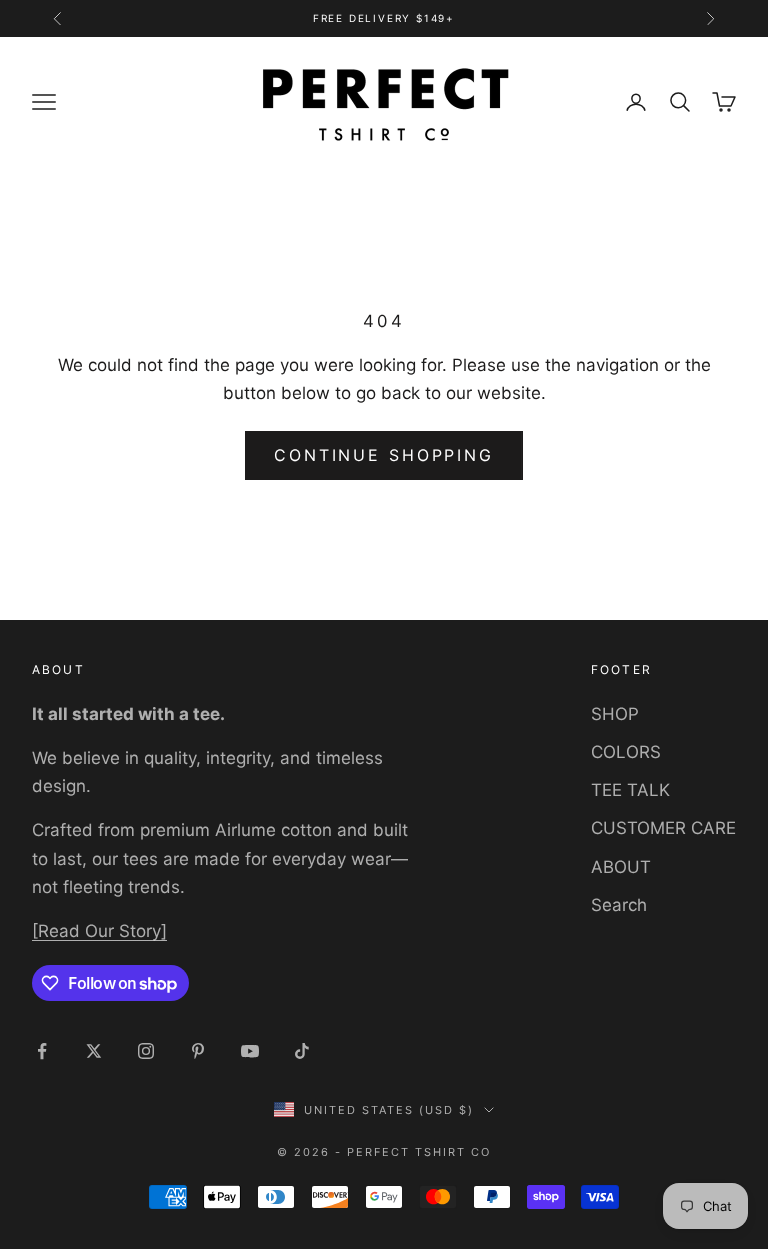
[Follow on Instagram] (146, 1051)
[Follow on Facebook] (42, 1051)
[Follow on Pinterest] (198, 1051)
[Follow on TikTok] (302, 1051)
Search (619, 905)
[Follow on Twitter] (94, 1051)
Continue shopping (384, 455)
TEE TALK (630, 790)
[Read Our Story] (99, 931)
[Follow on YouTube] (250, 1051)
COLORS (626, 752)
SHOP (615, 714)
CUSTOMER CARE (663, 828)
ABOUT (621, 867)
